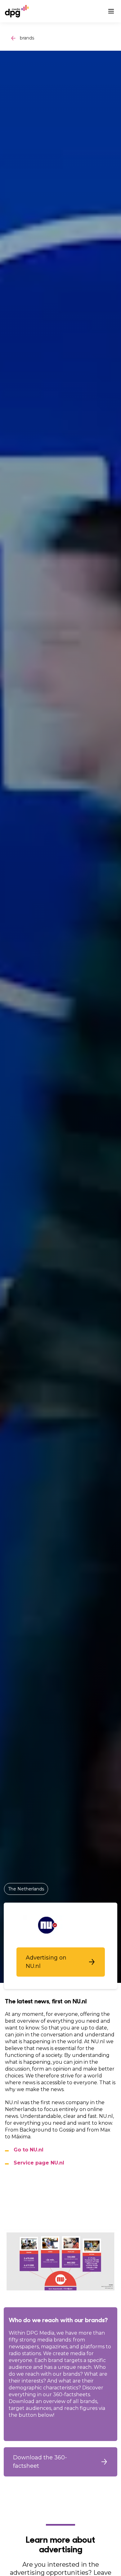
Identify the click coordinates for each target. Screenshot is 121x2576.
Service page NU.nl (39, 2163)
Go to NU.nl (29, 2150)
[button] (61, 1962)
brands (27, 38)
